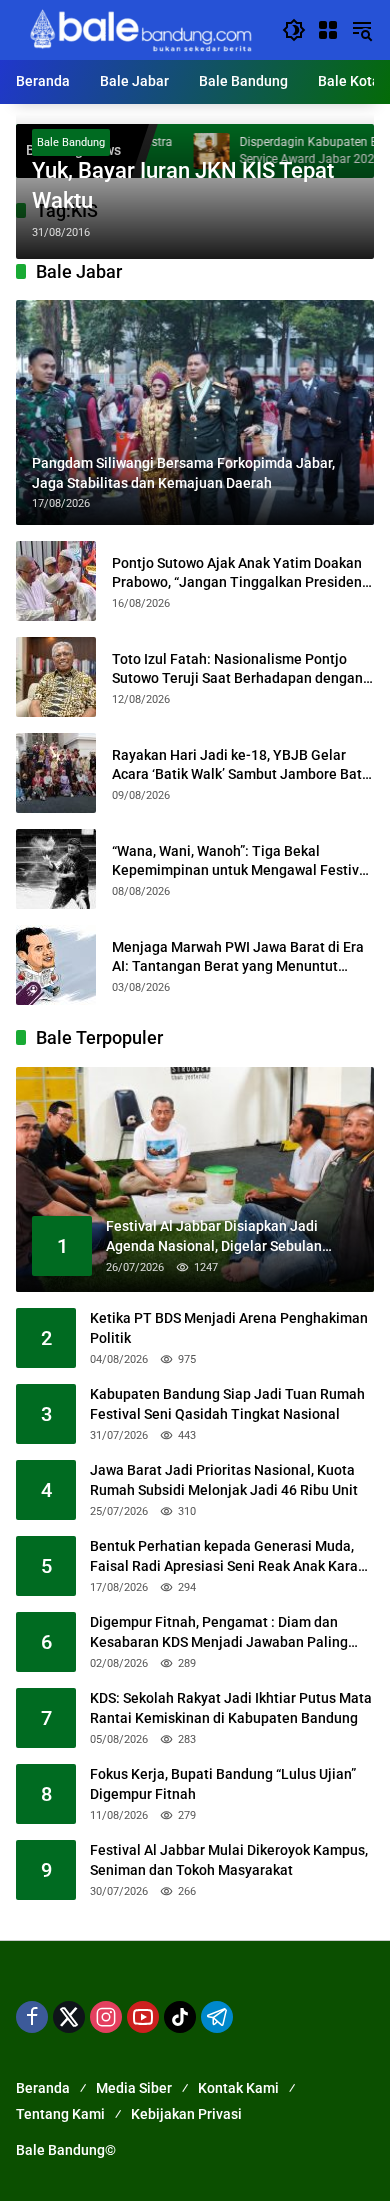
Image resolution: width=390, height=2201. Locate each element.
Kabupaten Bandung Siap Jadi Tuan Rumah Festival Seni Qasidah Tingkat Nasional (227, 1404)
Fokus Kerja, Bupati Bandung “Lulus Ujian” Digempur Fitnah (223, 1784)
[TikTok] (180, 2017)
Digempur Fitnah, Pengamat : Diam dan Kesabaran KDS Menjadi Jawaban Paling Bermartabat (219, 1633)
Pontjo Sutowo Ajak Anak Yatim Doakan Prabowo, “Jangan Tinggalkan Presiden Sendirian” (237, 574)
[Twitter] (69, 2017)
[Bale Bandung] (139, 29)
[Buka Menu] (328, 30)
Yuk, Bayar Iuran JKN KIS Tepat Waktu (183, 186)
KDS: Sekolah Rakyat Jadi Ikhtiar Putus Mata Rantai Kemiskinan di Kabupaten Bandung (231, 1708)
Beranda (43, 2088)
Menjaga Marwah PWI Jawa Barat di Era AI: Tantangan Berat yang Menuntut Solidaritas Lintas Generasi (238, 958)
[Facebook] (32, 2017)
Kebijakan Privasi (186, 2114)
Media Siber (134, 2088)
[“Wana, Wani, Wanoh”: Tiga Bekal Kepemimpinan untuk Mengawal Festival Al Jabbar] (56, 869)
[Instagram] (106, 2017)
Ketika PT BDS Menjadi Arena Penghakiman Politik (229, 1328)
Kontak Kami (238, 2088)
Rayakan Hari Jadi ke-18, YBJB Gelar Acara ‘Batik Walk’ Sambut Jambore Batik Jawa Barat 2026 (242, 766)
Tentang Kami (60, 2114)
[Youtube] (143, 2017)
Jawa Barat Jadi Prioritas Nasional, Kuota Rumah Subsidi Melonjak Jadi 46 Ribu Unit (224, 1480)
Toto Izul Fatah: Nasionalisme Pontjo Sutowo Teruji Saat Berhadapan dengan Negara (237, 670)
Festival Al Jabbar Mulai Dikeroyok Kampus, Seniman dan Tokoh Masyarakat (229, 1860)
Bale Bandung (71, 142)
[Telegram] (217, 2017)
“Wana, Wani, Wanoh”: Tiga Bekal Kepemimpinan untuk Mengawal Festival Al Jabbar (241, 862)
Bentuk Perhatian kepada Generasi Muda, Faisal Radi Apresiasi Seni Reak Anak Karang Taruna (232, 1557)
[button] (294, 30)
